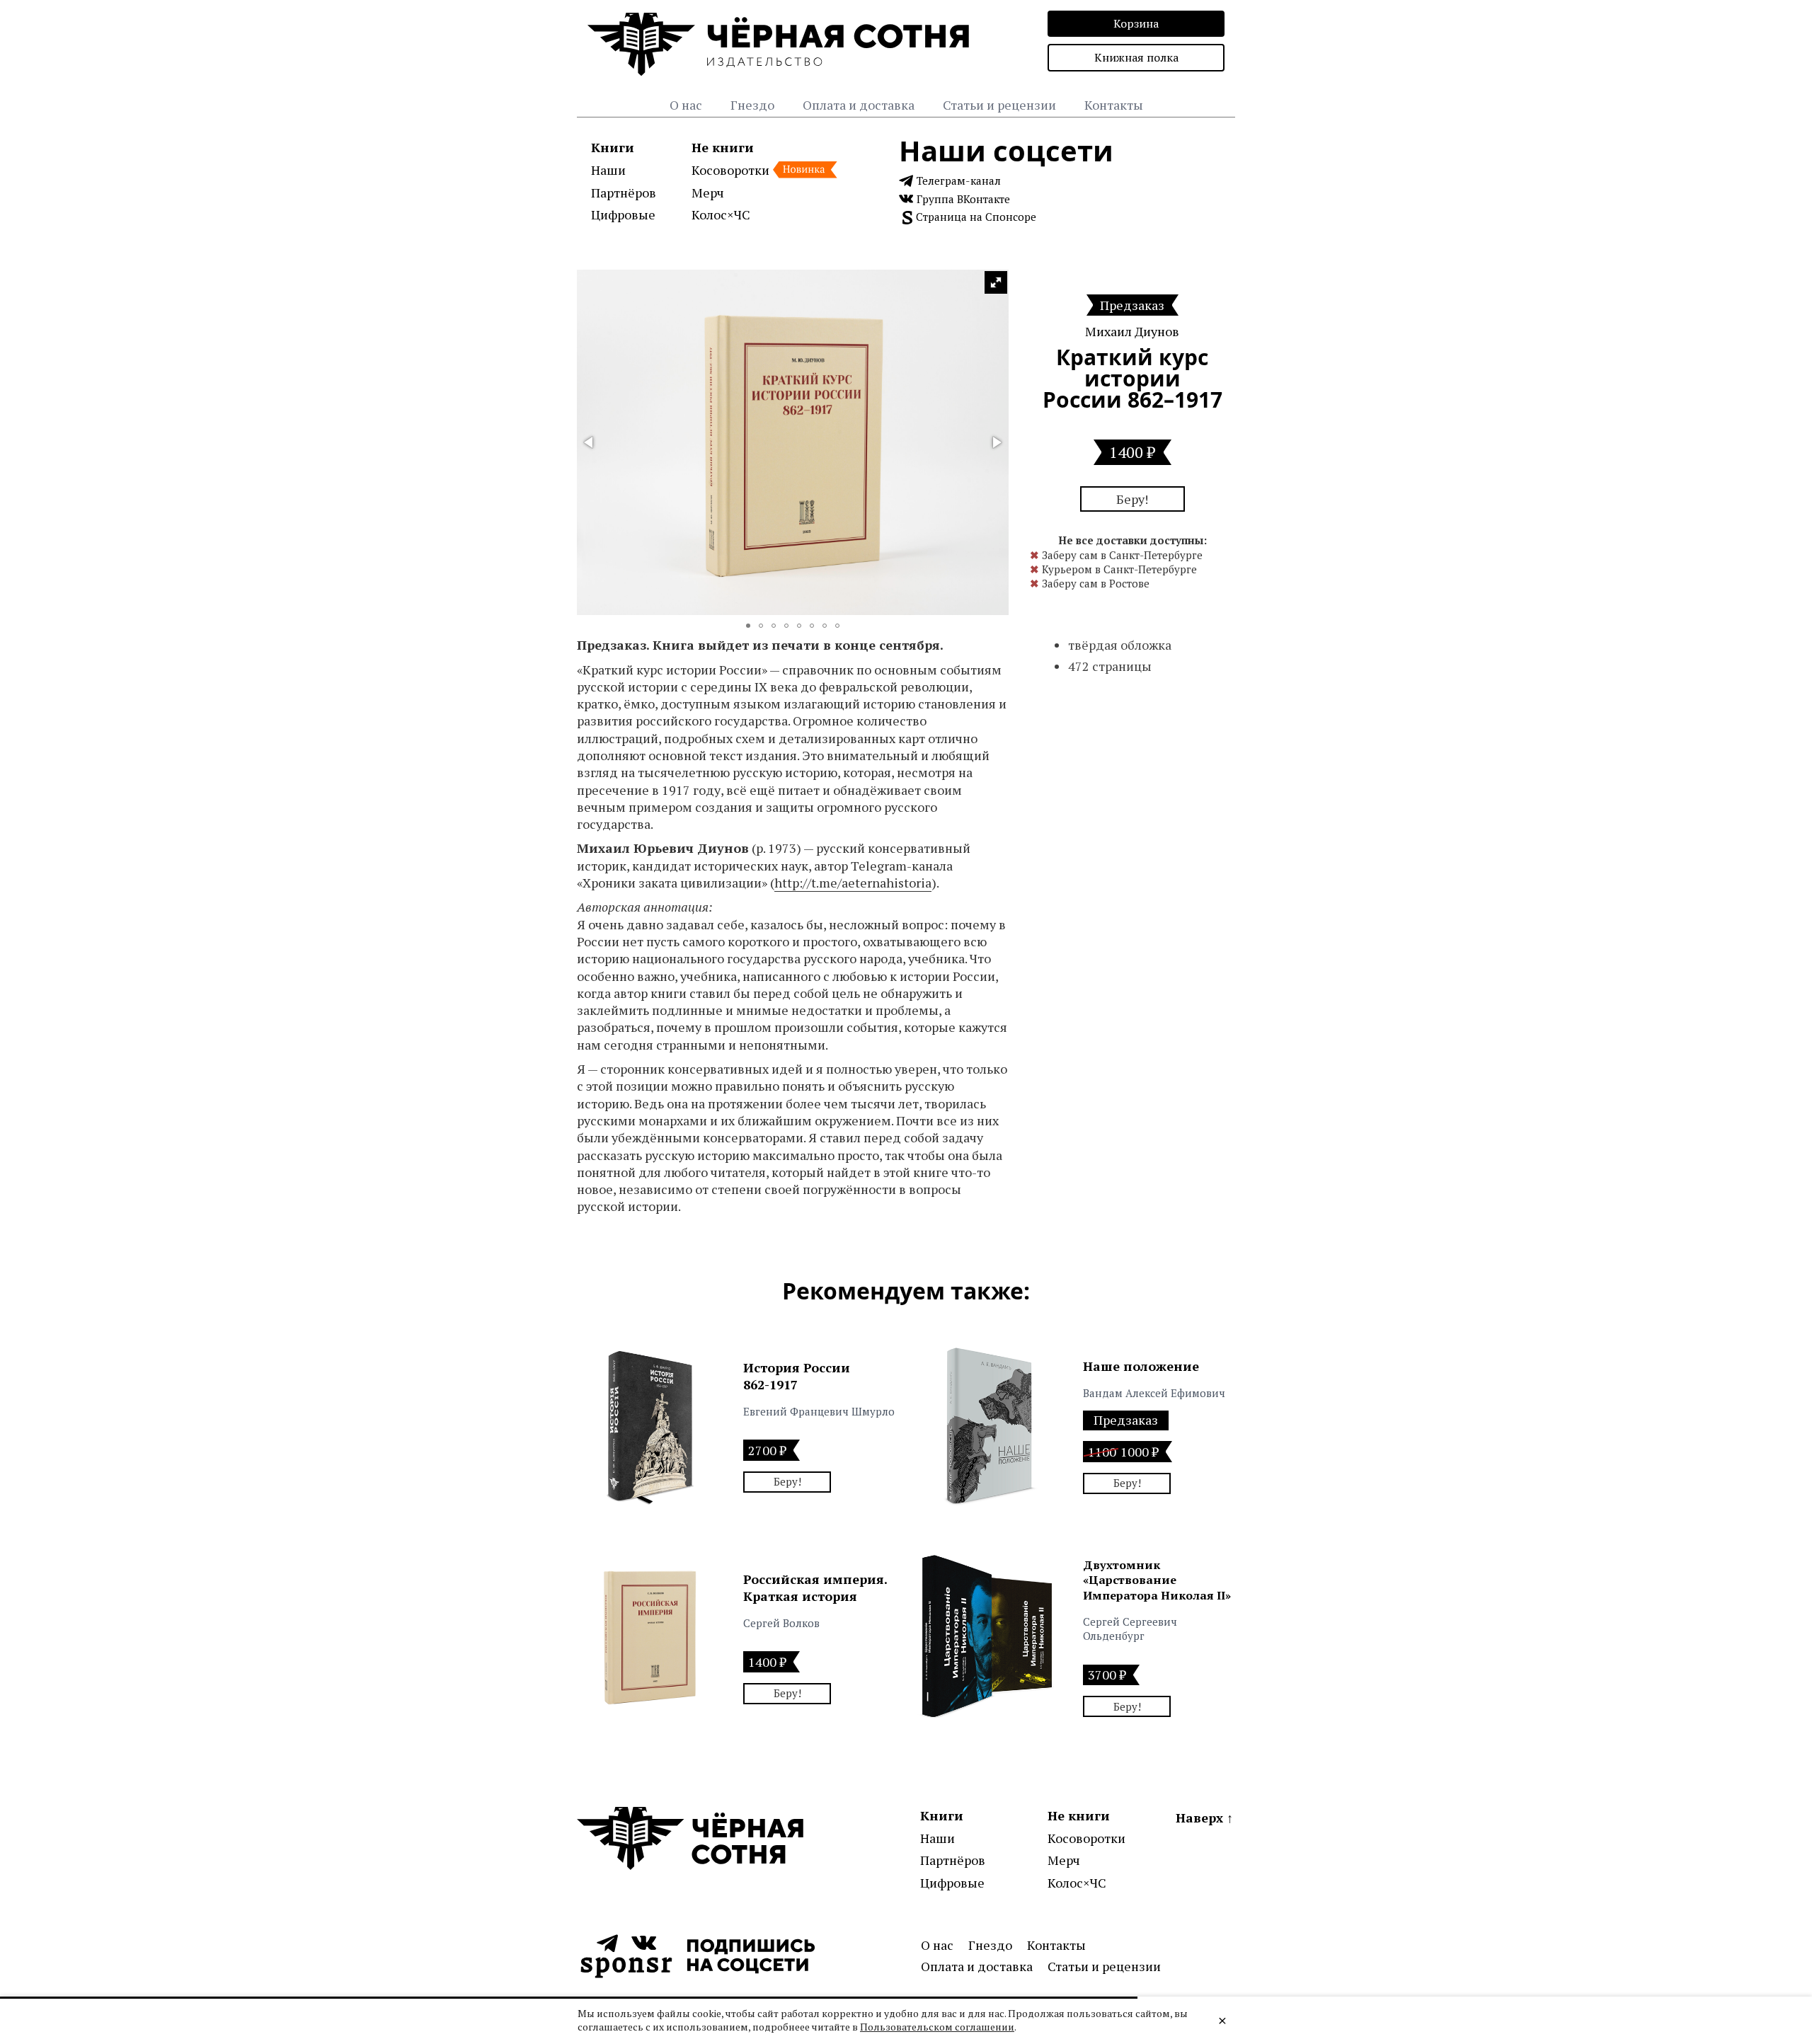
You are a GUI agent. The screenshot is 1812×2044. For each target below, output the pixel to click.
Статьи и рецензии (999, 105)
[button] (996, 282)
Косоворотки (730, 170)
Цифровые (623, 214)
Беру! (1132, 499)
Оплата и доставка (859, 105)
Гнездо (752, 105)
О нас (686, 105)
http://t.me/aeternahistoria (853, 883)
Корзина (1136, 23)
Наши (608, 170)
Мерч (708, 193)
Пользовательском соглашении (937, 2027)
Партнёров (624, 193)
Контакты (1114, 105)
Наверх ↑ (1204, 1818)
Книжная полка (1136, 57)
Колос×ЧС (721, 214)
